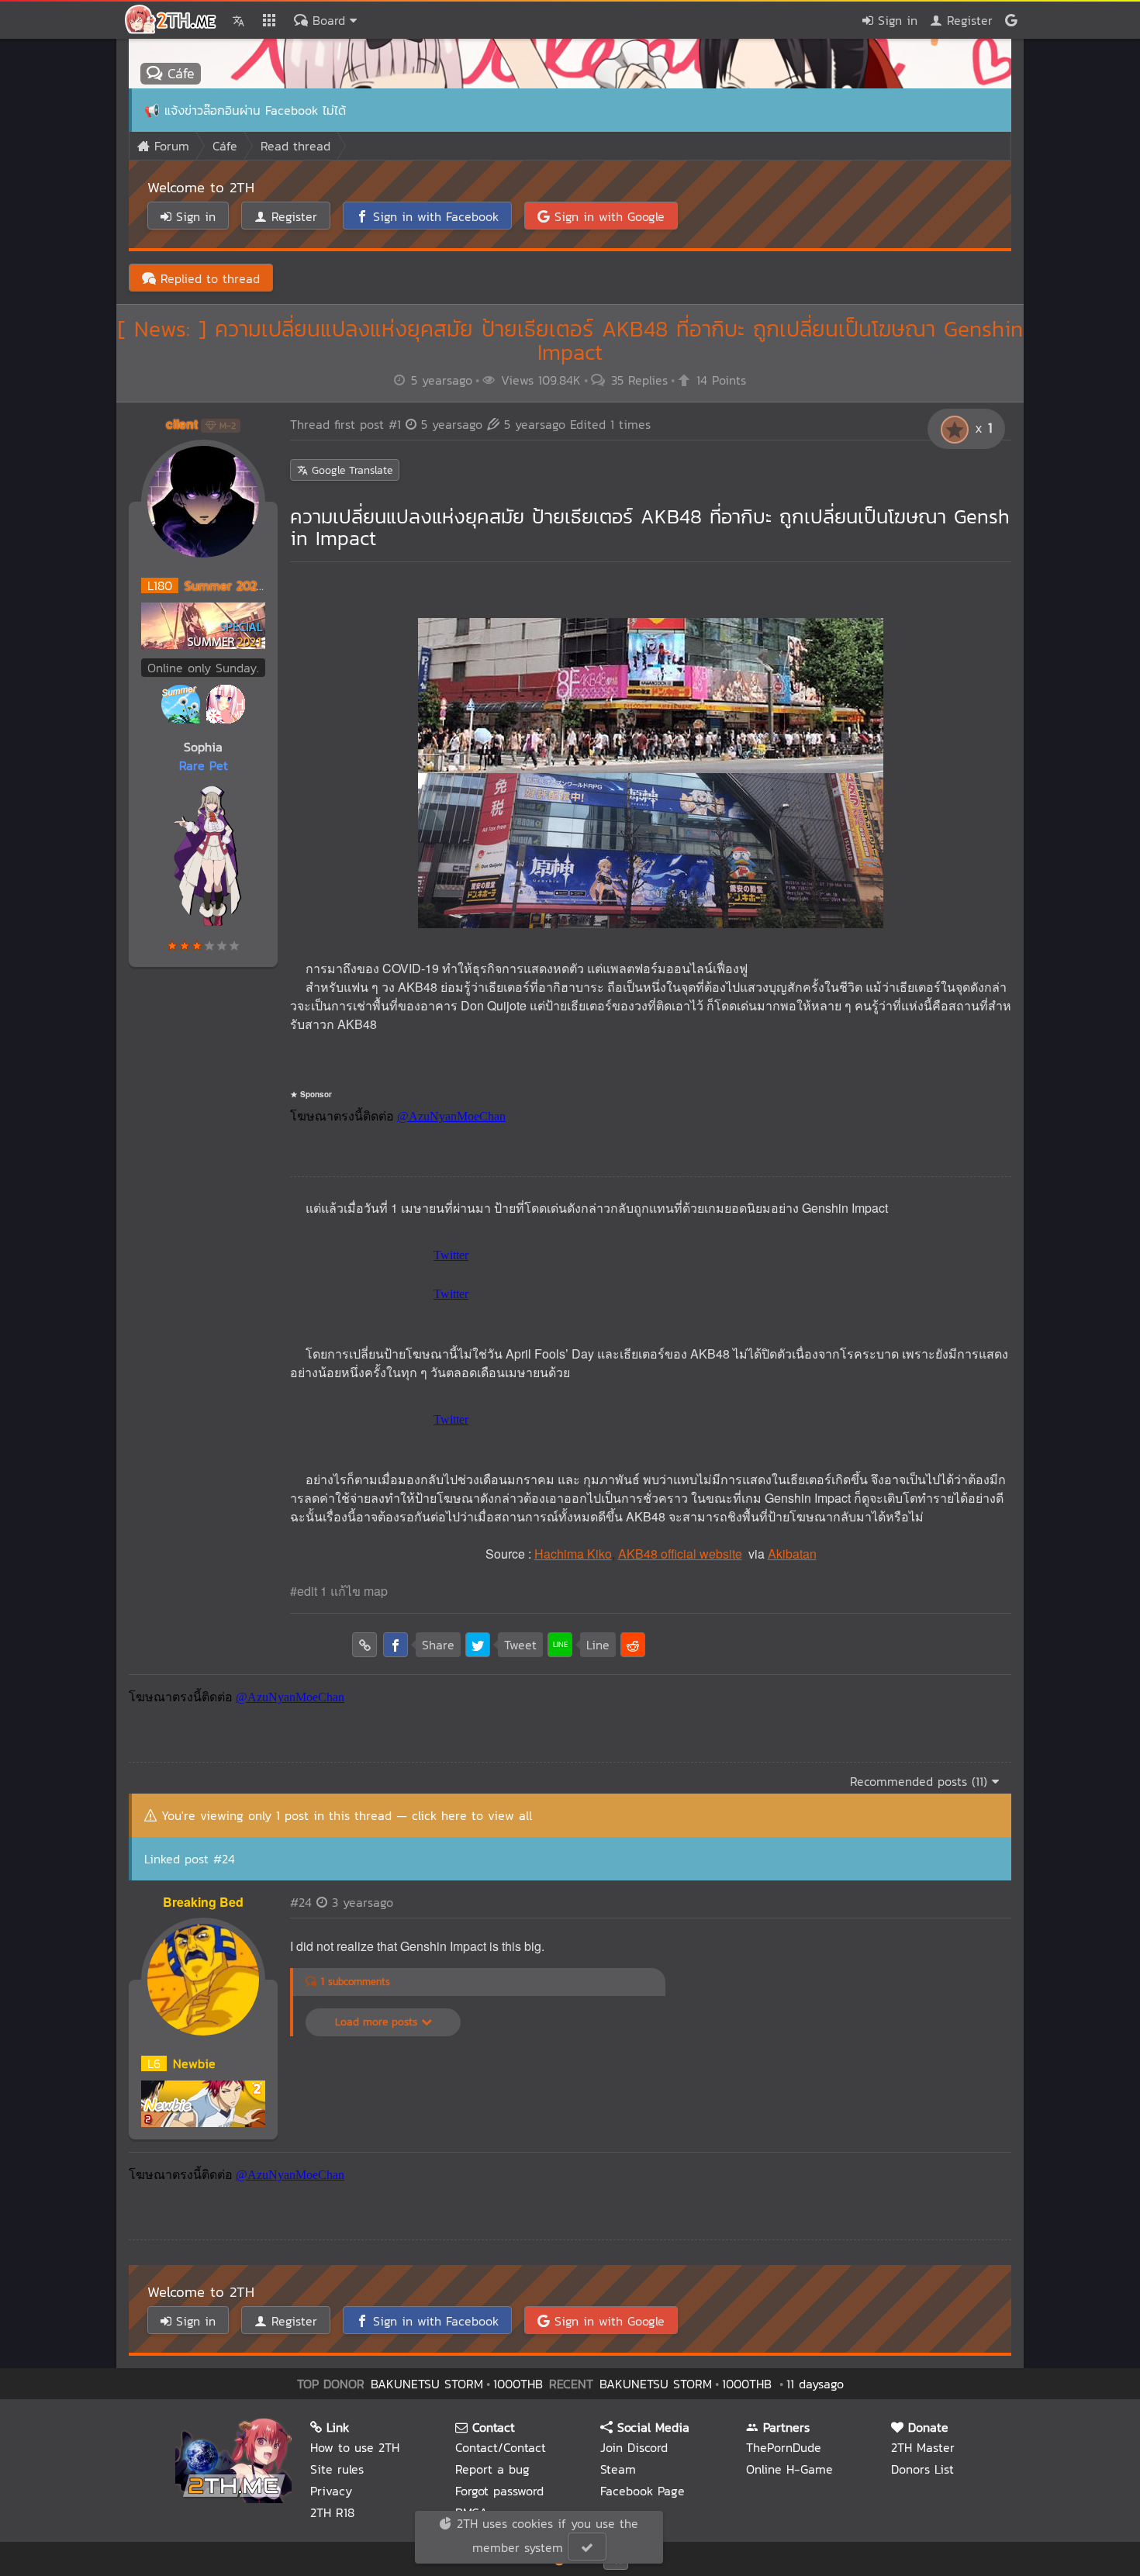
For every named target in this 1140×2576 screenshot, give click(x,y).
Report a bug (492, 2469)
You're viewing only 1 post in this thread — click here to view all (347, 1815)
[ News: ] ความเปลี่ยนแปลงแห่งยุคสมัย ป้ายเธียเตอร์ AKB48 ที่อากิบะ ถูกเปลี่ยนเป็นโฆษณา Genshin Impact (570, 341)
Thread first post (386, 424)
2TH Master (923, 2447)
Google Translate (350, 470)
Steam (618, 2469)
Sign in (895, 20)
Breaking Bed (203, 1902)
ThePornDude (784, 2447)
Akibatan (792, 1554)
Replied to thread (208, 278)
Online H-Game (789, 2469)
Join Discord (634, 2447)
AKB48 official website (680, 1554)
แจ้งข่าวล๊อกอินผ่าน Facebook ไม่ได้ (255, 110)
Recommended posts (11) (921, 1781)
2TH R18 (332, 2512)
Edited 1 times (577, 424)
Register (967, 20)
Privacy (331, 2491)
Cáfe (178, 73)
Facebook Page (643, 2491)
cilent (182, 424)
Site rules (337, 2469)
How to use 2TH (355, 2447)
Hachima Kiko (573, 1554)
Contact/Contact (501, 2447)
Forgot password (499, 2491)
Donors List (922, 2469)
